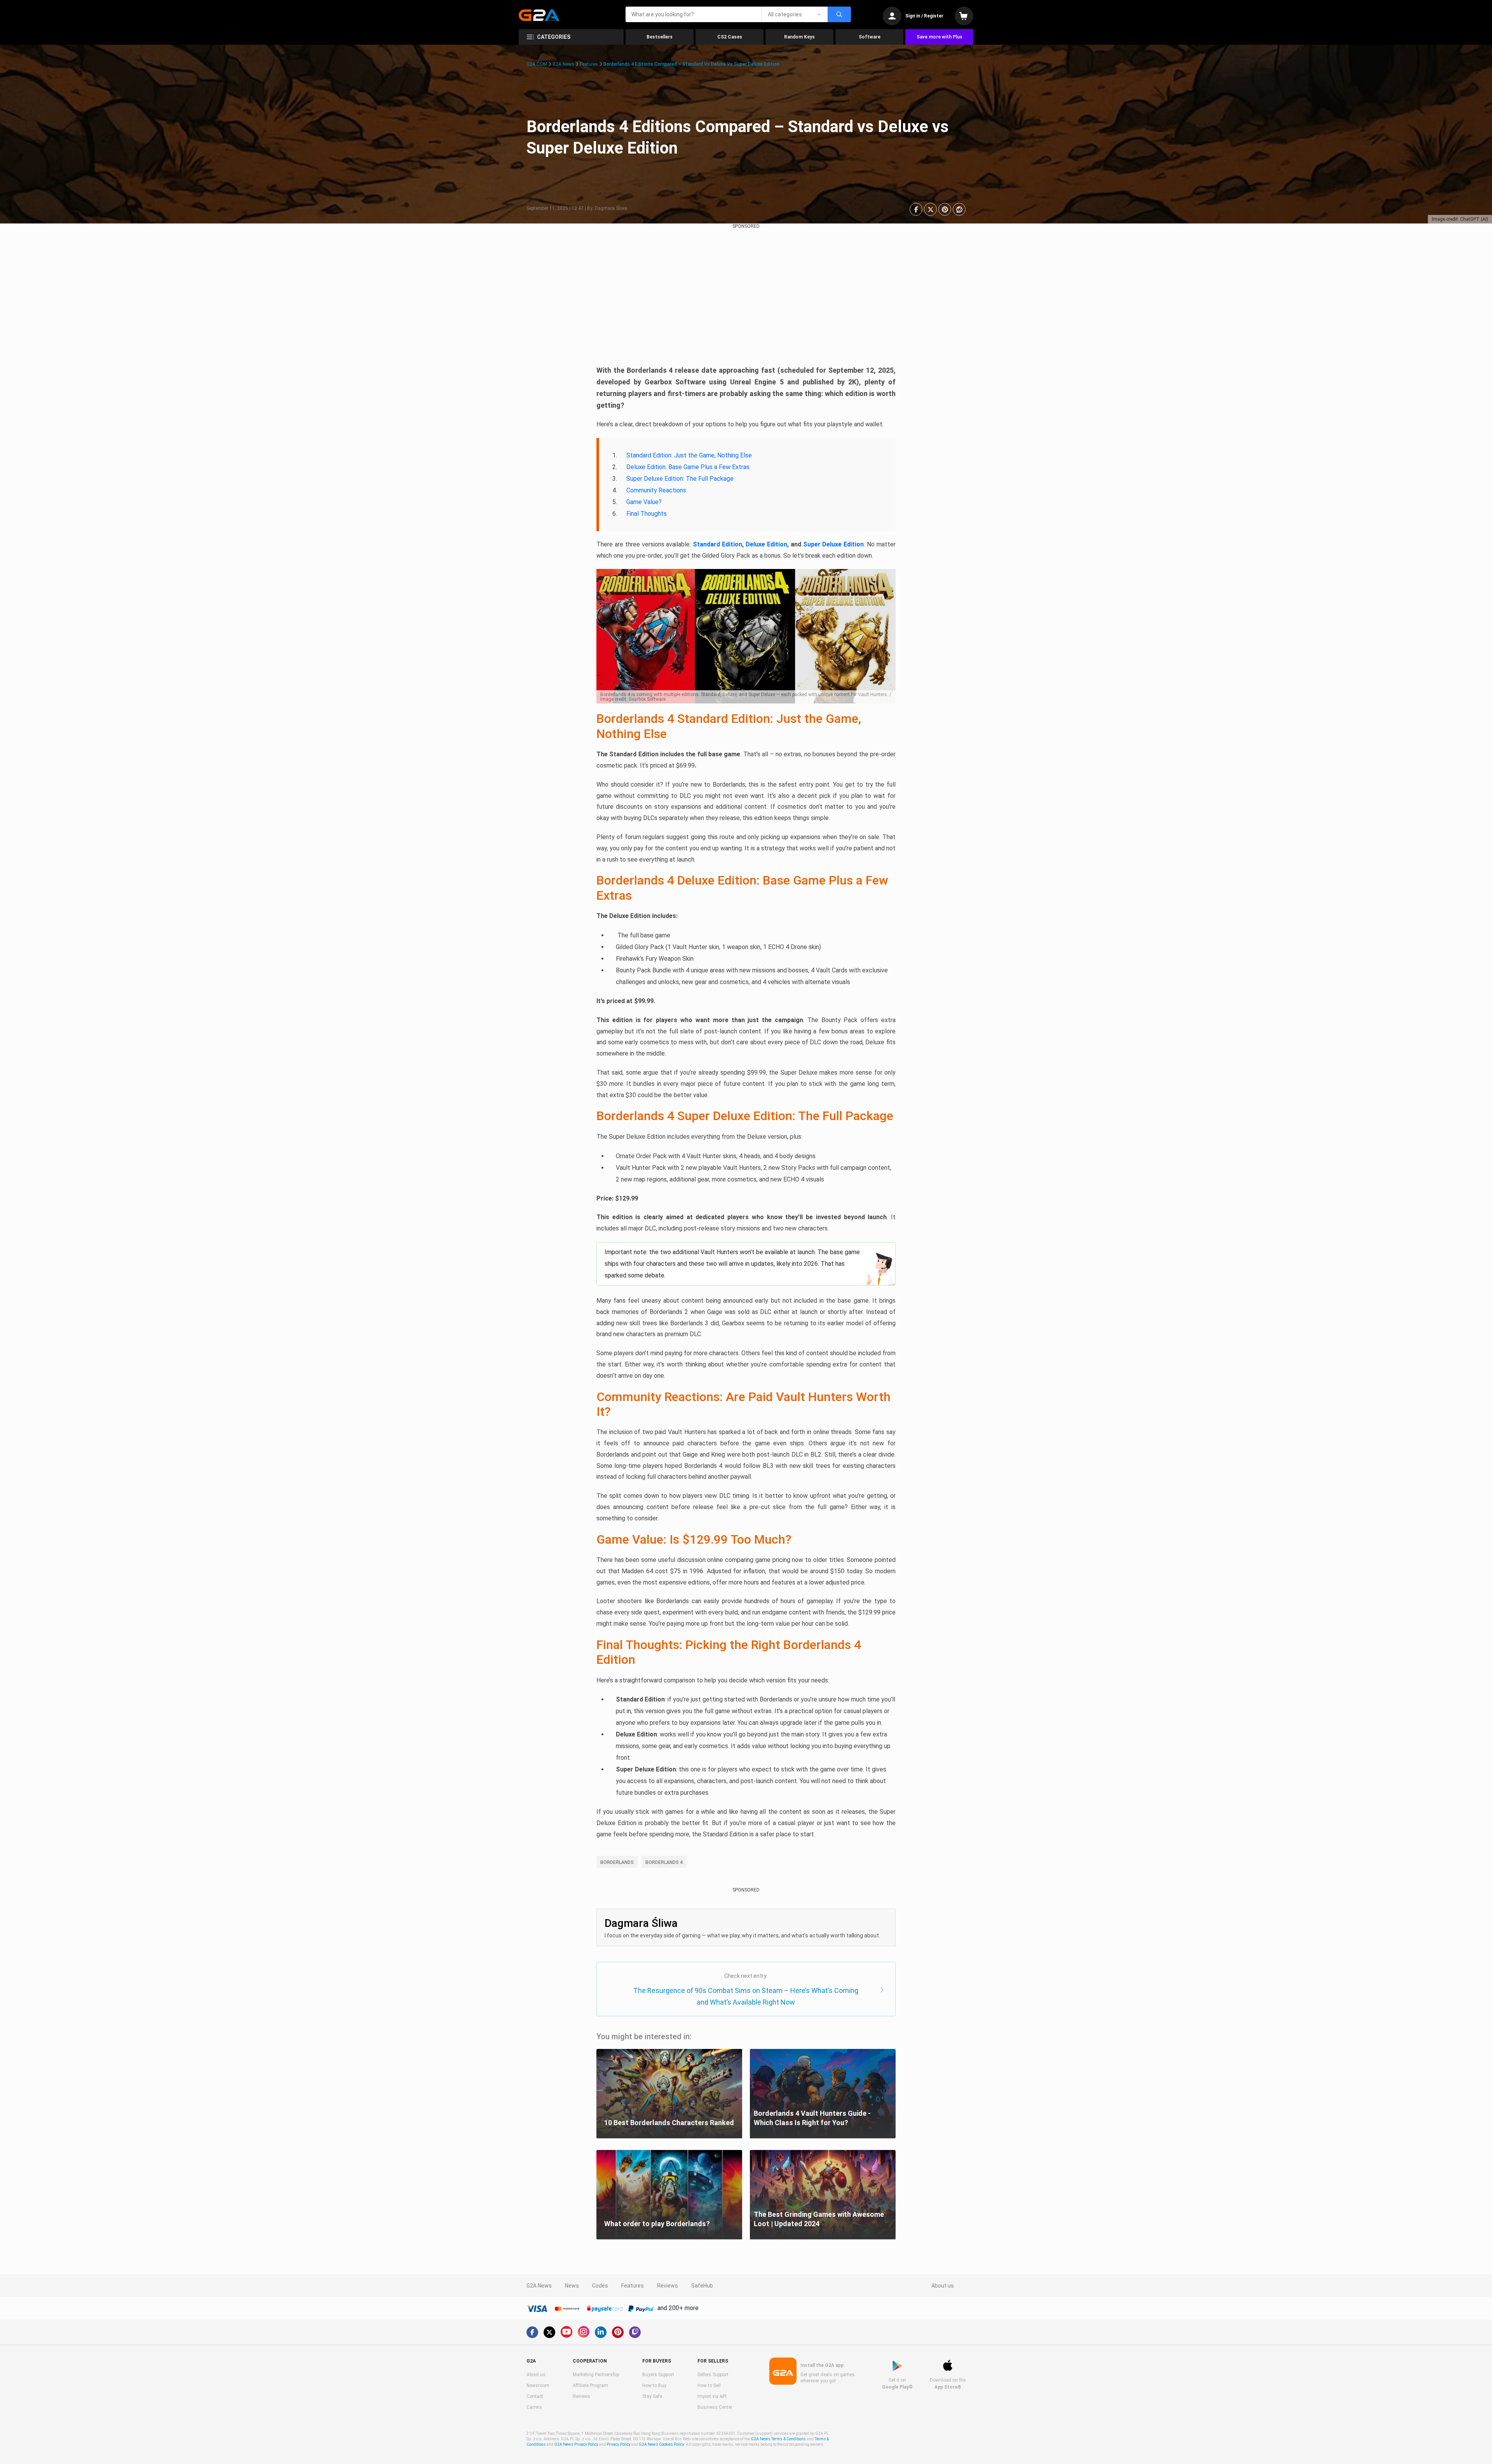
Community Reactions (656, 490)
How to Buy (654, 2385)
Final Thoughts (647, 514)
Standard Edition (717, 544)
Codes (600, 2286)
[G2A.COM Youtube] (566, 2332)
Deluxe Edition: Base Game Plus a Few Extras (688, 467)
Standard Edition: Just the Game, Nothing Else (689, 455)
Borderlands (617, 1862)
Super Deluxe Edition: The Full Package (680, 479)
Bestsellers (660, 37)
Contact (535, 2396)
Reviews (668, 2286)
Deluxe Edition (766, 544)
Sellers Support (713, 2375)
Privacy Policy (619, 2444)
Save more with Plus (939, 37)
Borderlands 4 (664, 1862)
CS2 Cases (730, 37)
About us (943, 2286)
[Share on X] (930, 209)
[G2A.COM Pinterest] (618, 2332)
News (572, 2286)
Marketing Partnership (596, 2375)
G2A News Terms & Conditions (778, 2439)
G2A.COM (537, 64)
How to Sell (709, 2385)
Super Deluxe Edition (834, 544)
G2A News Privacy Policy (576, 2444)
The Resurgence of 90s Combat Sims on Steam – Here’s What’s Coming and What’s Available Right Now (746, 1996)
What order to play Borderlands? (657, 2224)
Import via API (712, 2396)
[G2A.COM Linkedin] (601, 2332)
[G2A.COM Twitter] (549, 2332)
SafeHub (702, 2286)
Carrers (534, 2407)
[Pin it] (945, 209)
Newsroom (538, 2385)
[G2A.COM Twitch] (635, 2332)
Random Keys (799, 37)
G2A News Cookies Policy (661, 2444)
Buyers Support (658, 2375)
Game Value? (644, 502)
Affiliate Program (590, 2385)
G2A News (563, 64)
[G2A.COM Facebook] (532, 2332)
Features (589, 64)
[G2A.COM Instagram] (584, 2332)
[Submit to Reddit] (959, 209)
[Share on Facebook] (916, 209)
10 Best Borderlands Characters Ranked (669, 2123)
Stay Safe (652, 2396)
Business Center (715, 2407)
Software (870, 37)
